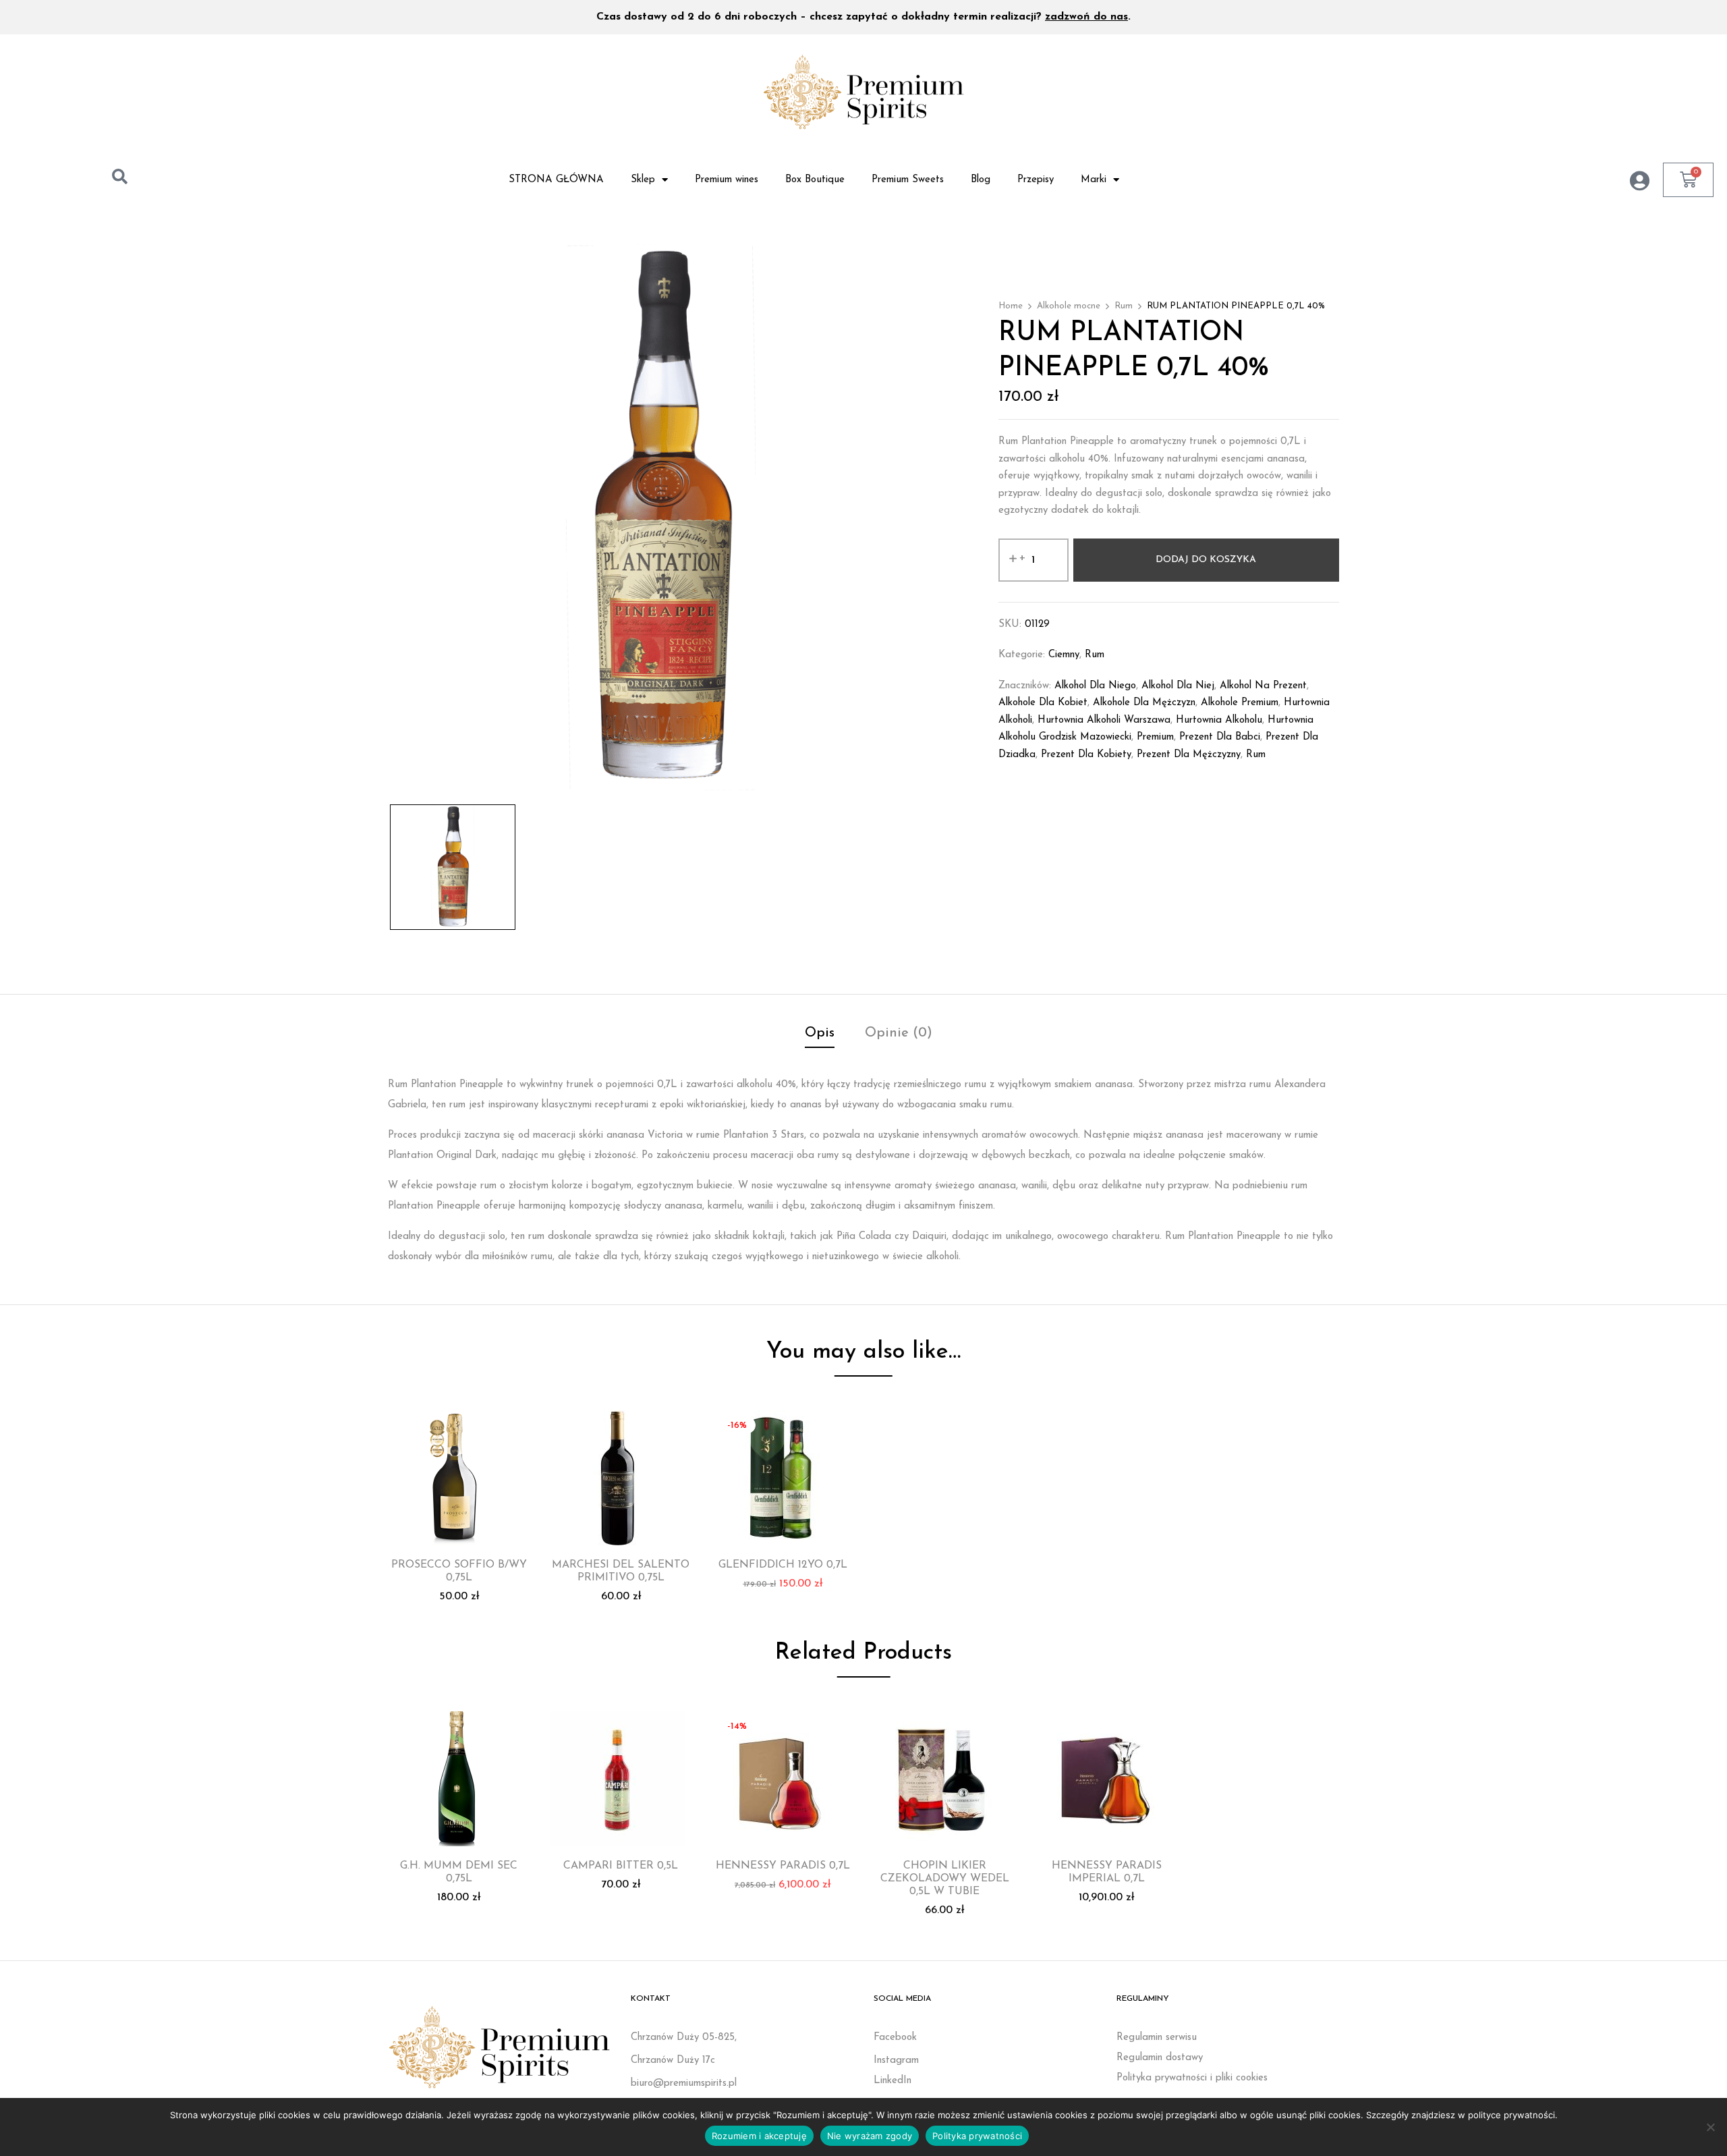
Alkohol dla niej (1178, 686)
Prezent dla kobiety (1086, 755)
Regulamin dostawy (1160, 2058)
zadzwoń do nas (1086, 17)
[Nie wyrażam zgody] (1710, 2127)
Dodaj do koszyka (1206, 560)
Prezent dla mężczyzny (1189, 755)
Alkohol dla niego (1095, 686)
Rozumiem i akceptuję (759, 2136)
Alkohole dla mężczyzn (1144, 703)
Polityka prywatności (977, 2136)
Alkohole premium (1240, 703)
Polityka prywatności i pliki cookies (1192, 2078)
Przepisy (1036, 180)
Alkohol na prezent (1263, 686)
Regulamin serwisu (1157, 2038)
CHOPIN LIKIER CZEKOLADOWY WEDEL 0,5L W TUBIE (945, 1879)
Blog (981, 180)
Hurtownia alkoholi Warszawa (1104, 720)
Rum (1124, 306)
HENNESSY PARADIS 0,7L (783, 1866)
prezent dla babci (1220, 737)
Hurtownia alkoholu (1219, 720)
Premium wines (727, 180)
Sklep (643, 180)
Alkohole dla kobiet (1043, 703)
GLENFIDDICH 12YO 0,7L (783, 1565)
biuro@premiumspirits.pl (684, 2083)
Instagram (896, 2061)
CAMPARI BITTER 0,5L (621, 1866)
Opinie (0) (899, 1033)
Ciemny (1064, 655)
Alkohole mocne (1069, 306)
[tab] (820, 1035)
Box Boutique (815, 180)
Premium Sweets (908, 180)
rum (1256, 755)
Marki (1094, 180)
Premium (1155, 737)
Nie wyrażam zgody (870, 2136)
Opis (820, 1033)
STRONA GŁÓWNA (556, 180)
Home (1011, 306)
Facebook (895, 2038)
